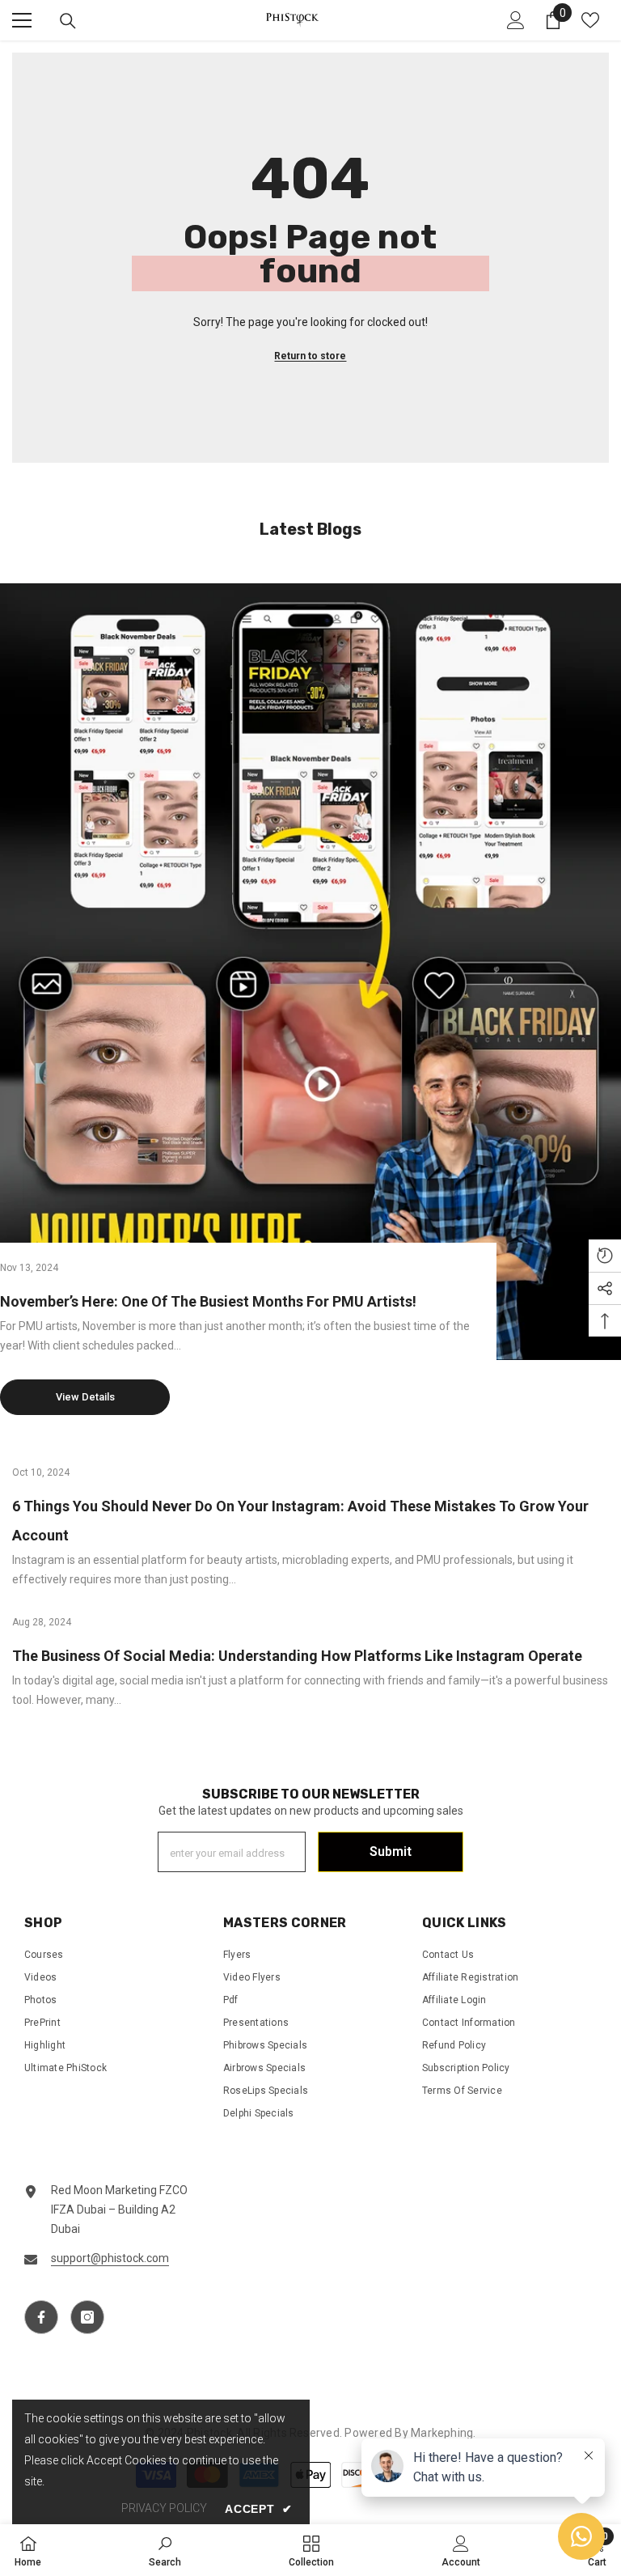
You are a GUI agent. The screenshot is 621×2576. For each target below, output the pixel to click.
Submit (391, 1851)
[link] (165, 2550)
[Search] (68, 21)
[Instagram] (87, 2317)
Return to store (310, 356)
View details (85, 1397)
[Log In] (516, 20)
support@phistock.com (110, 2258)
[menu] (22, 20)
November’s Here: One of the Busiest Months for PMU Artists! (208, 1301)
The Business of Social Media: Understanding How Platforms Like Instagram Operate (297, 1656)
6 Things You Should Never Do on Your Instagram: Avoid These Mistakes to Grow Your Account (300, 1521)
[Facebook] (41, 2317)
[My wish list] (590, 20)
